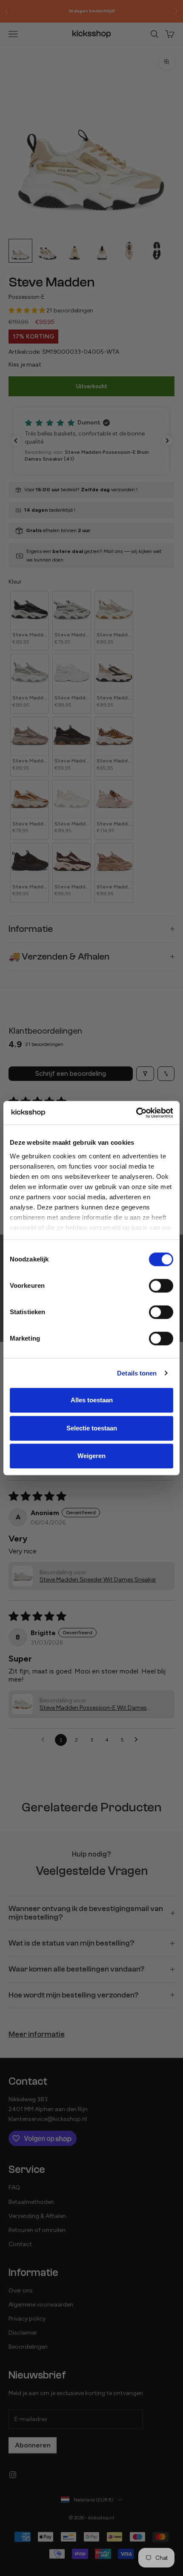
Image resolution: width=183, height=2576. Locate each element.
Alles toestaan (92, 1400)
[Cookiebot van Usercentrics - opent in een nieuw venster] (136, 1113)
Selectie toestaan (92, 1428)
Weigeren (91, 1456)
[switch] (161, 1286)
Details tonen (137, 1373)
